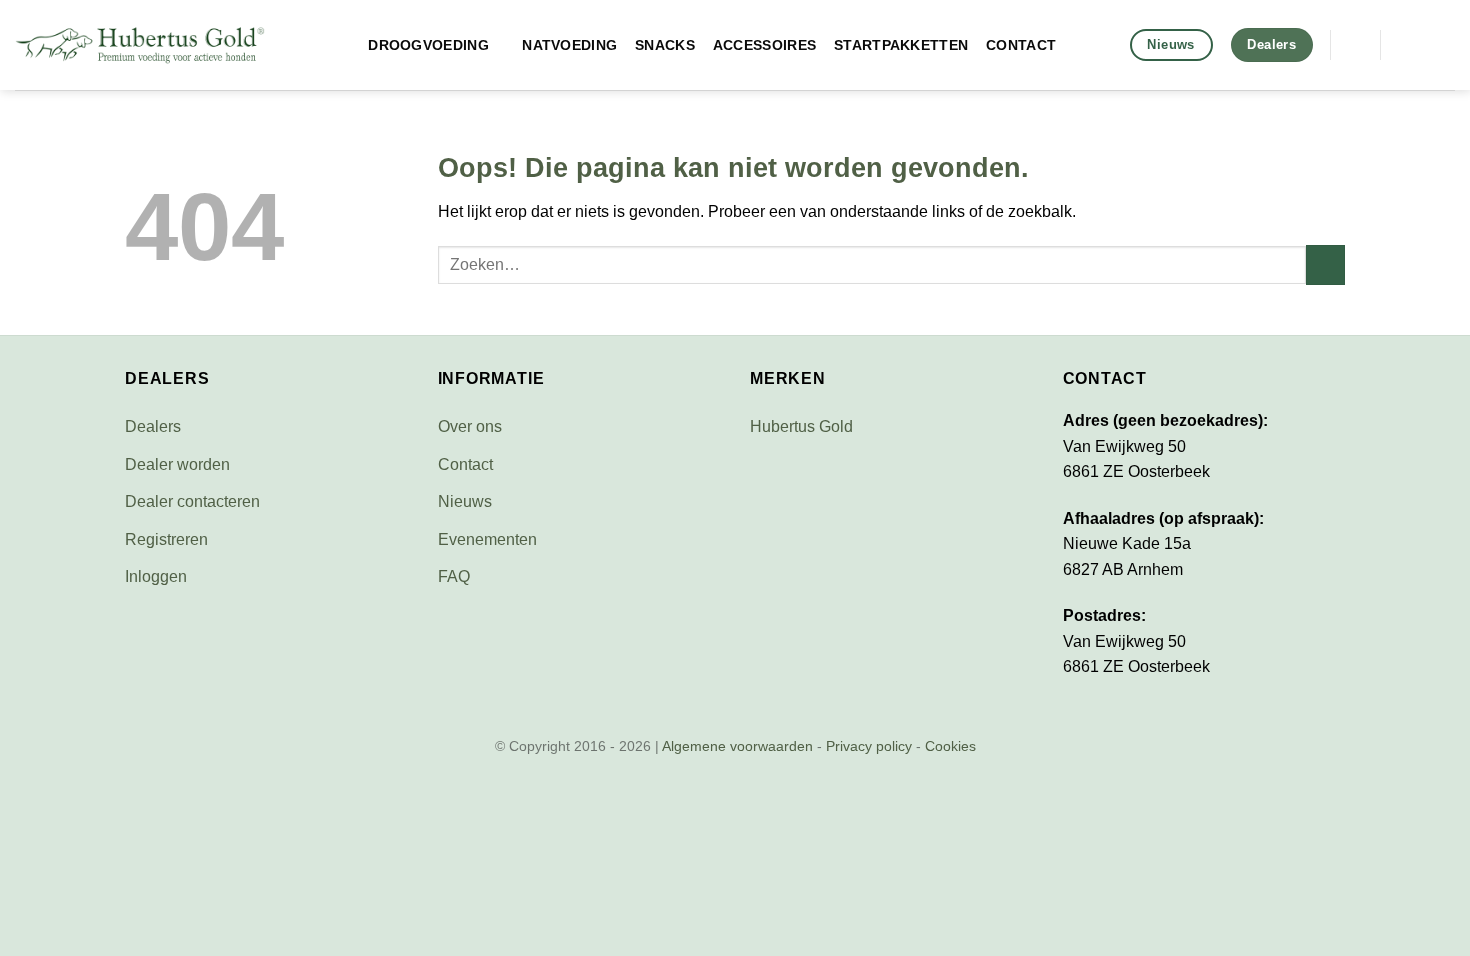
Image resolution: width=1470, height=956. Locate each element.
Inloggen (156, 576)
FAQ (454, 576)
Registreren (166, 539)
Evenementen (487, 539)
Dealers (153, 426)
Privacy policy (869, 746)
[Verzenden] (1325, 264)
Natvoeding (569, 45)
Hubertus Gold (801, 426)
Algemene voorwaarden (737, 746)
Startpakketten (901, 45)
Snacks (665, 45)
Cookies (950, 746)
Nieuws (465, 501)
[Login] (1445, 45)
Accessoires (764, 45)
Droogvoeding (428, 45)
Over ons (470, 426)
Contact (1021, 45)
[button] (1355, 44)
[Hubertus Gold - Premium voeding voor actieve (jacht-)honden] (140, 45)
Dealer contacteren (192, 501)
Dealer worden (177, 464)
